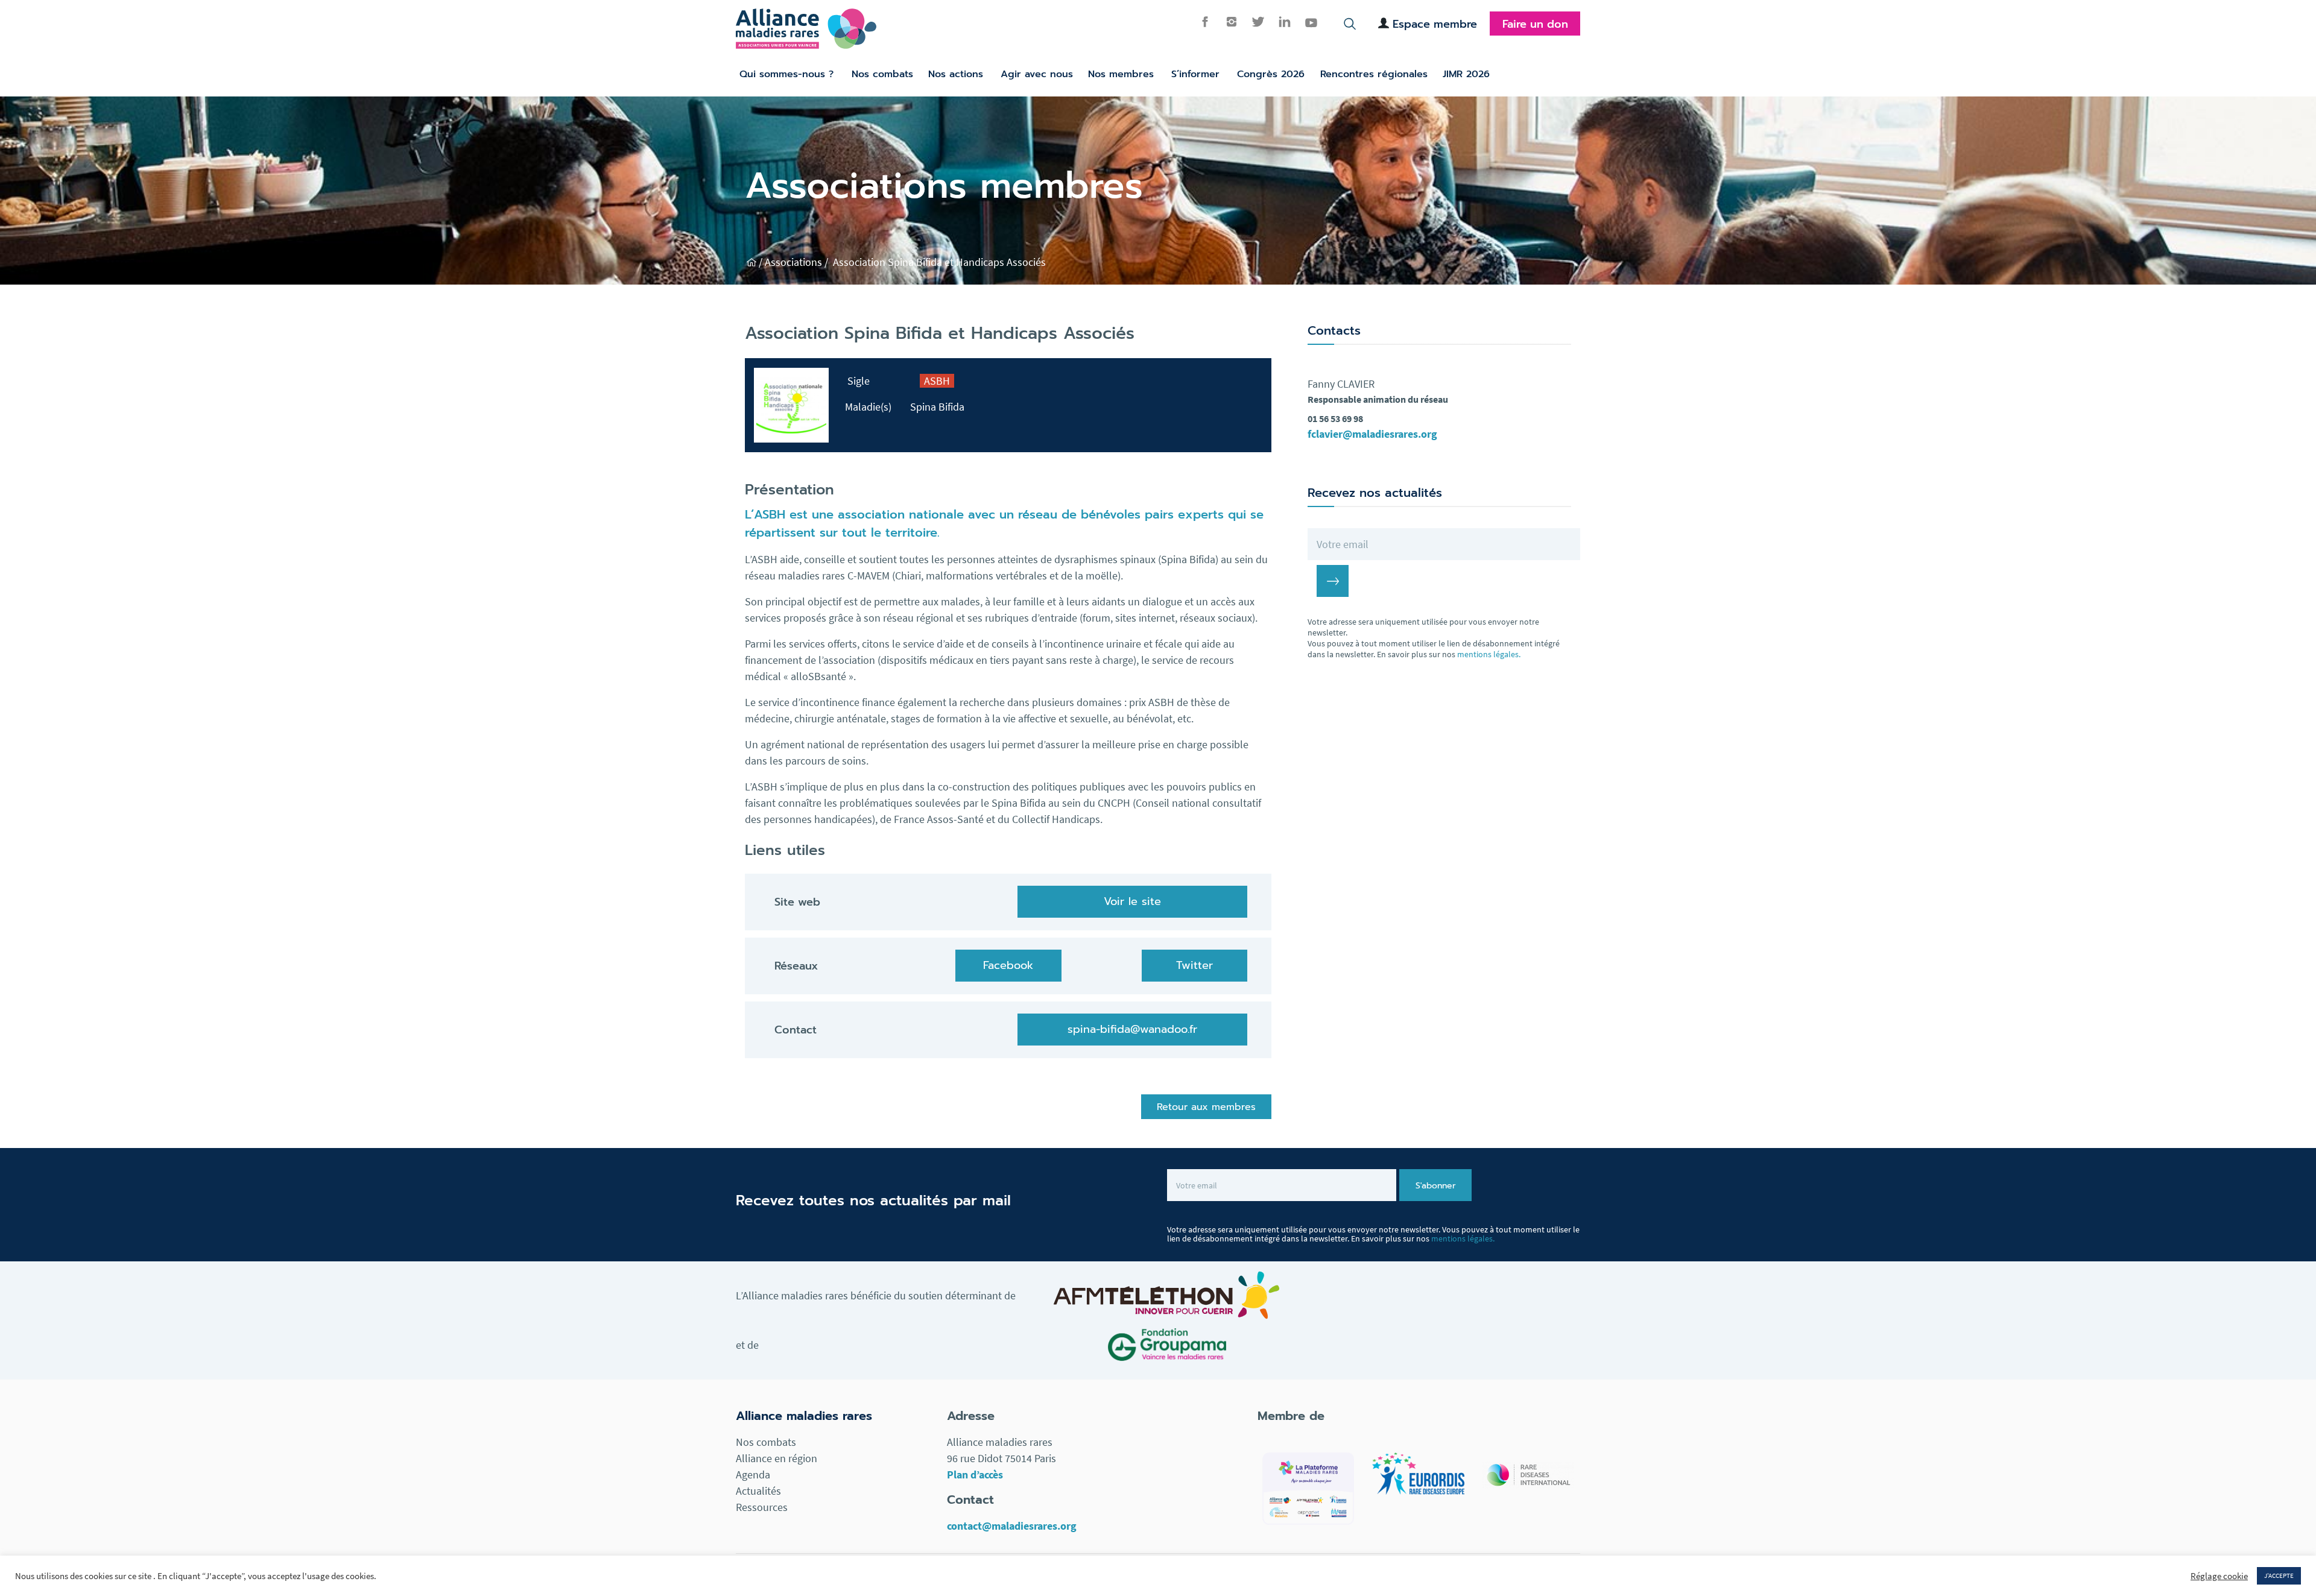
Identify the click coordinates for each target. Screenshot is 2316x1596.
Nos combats (882, 74)
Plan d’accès (975, 1475)
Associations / (798, 262)
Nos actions (956, 74)
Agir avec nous (1037, 74)
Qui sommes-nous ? (786, 74)
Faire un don (1535, 24)
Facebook (1008, 965)
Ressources (762, 1507)
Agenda (753, 1475)
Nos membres (1121, 74)
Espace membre (1435, 24)
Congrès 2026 (1271, 74)
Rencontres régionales (1374, 74)
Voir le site (1132, 901)
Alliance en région (777, 1458)
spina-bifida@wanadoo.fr (1132, 1029)
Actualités (758, 1491)
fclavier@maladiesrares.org (1372, 434)
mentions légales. (1489, 654)
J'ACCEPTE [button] (2279, 1575)
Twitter (1194, 965)
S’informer (1195, 74)
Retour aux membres (1206, 1107)
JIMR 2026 (1466, 74)
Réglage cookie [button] (2219, 1576)
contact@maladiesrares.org (1012, 1526)
